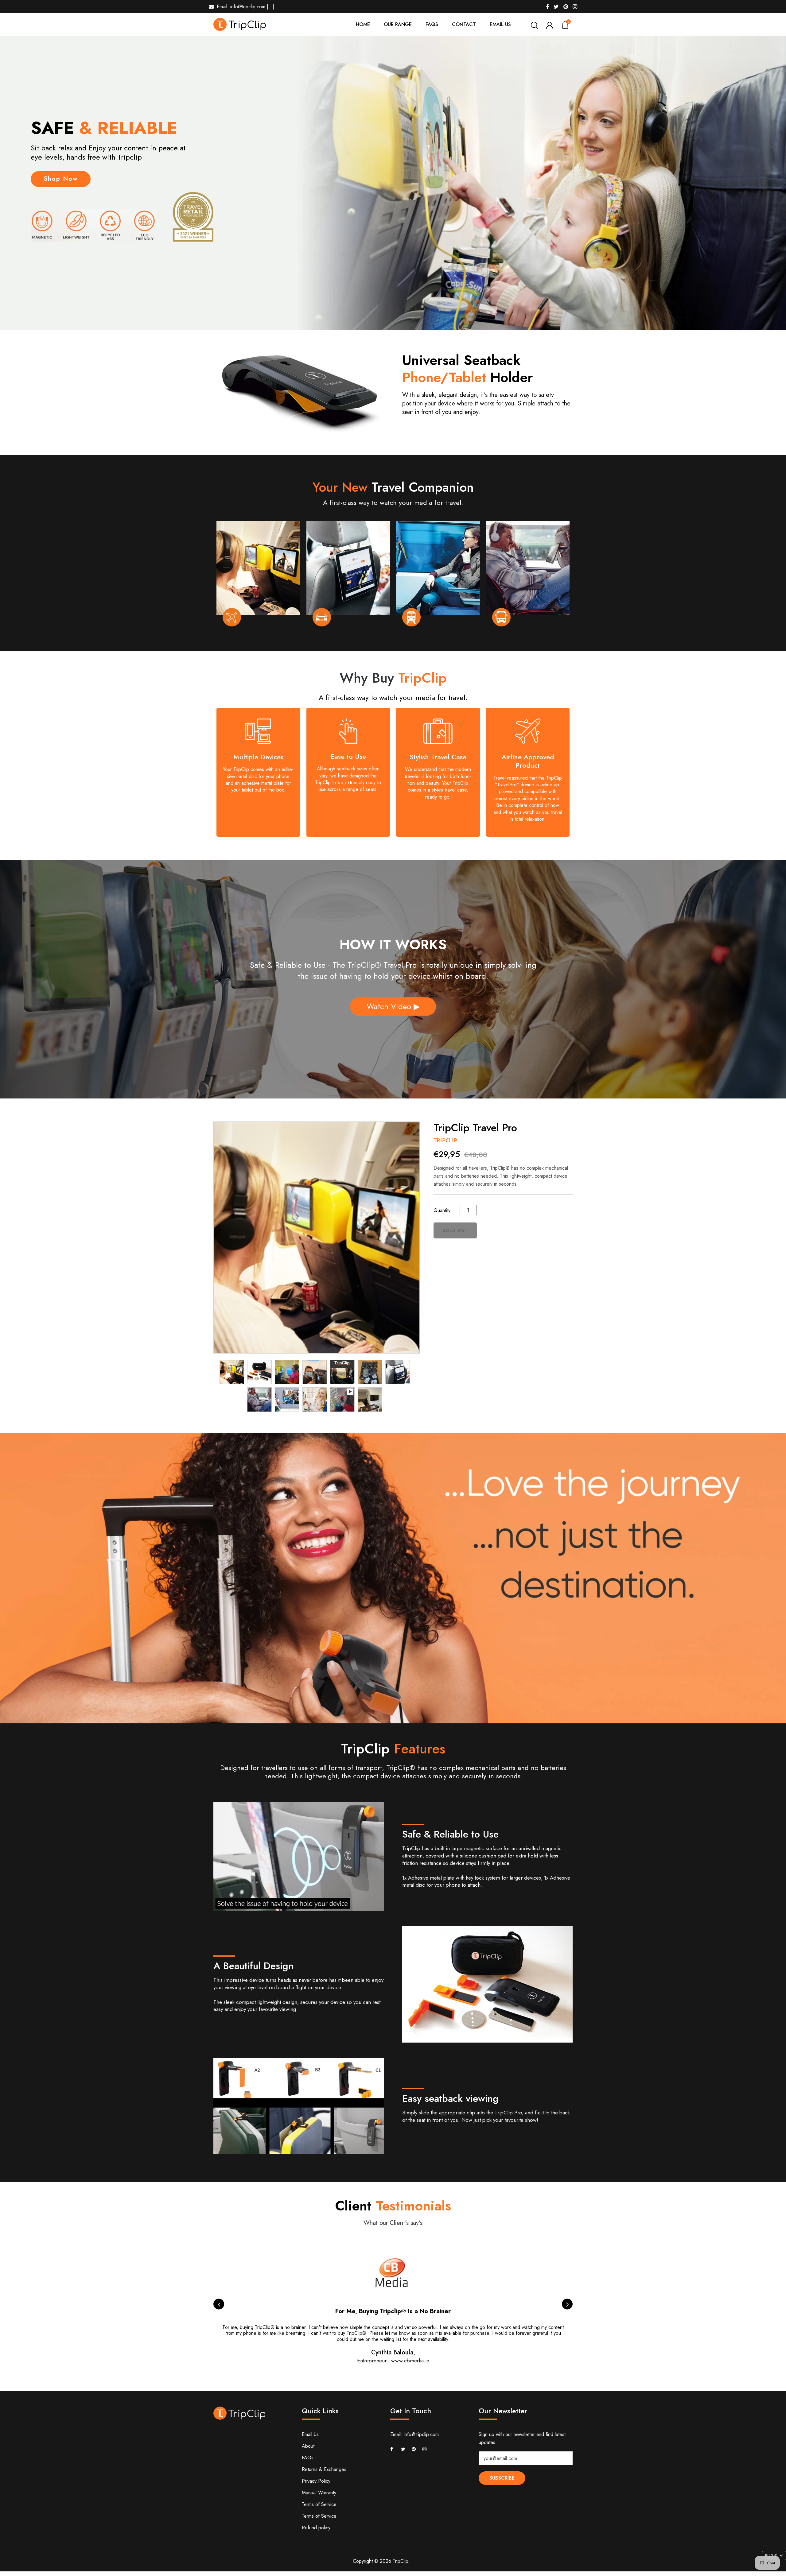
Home (363, 24)
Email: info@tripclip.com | (243, 7)
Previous (219, 2304)
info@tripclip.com (421, 2434)
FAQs (432, 24)
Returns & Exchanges (324, 2469)
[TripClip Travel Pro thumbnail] (232, 1372)
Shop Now (61, 179)
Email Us (500, 24)
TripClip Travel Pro (475, 1128)
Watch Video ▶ (393, 1006)
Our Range (398, 24)
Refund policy (316, 2528)
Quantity (442, 1210)
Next (567, 2304)
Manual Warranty (319, 2493)
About (308, 2446)
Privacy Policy (316, 2481)
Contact (464, 24)
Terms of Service (319, 2504)
